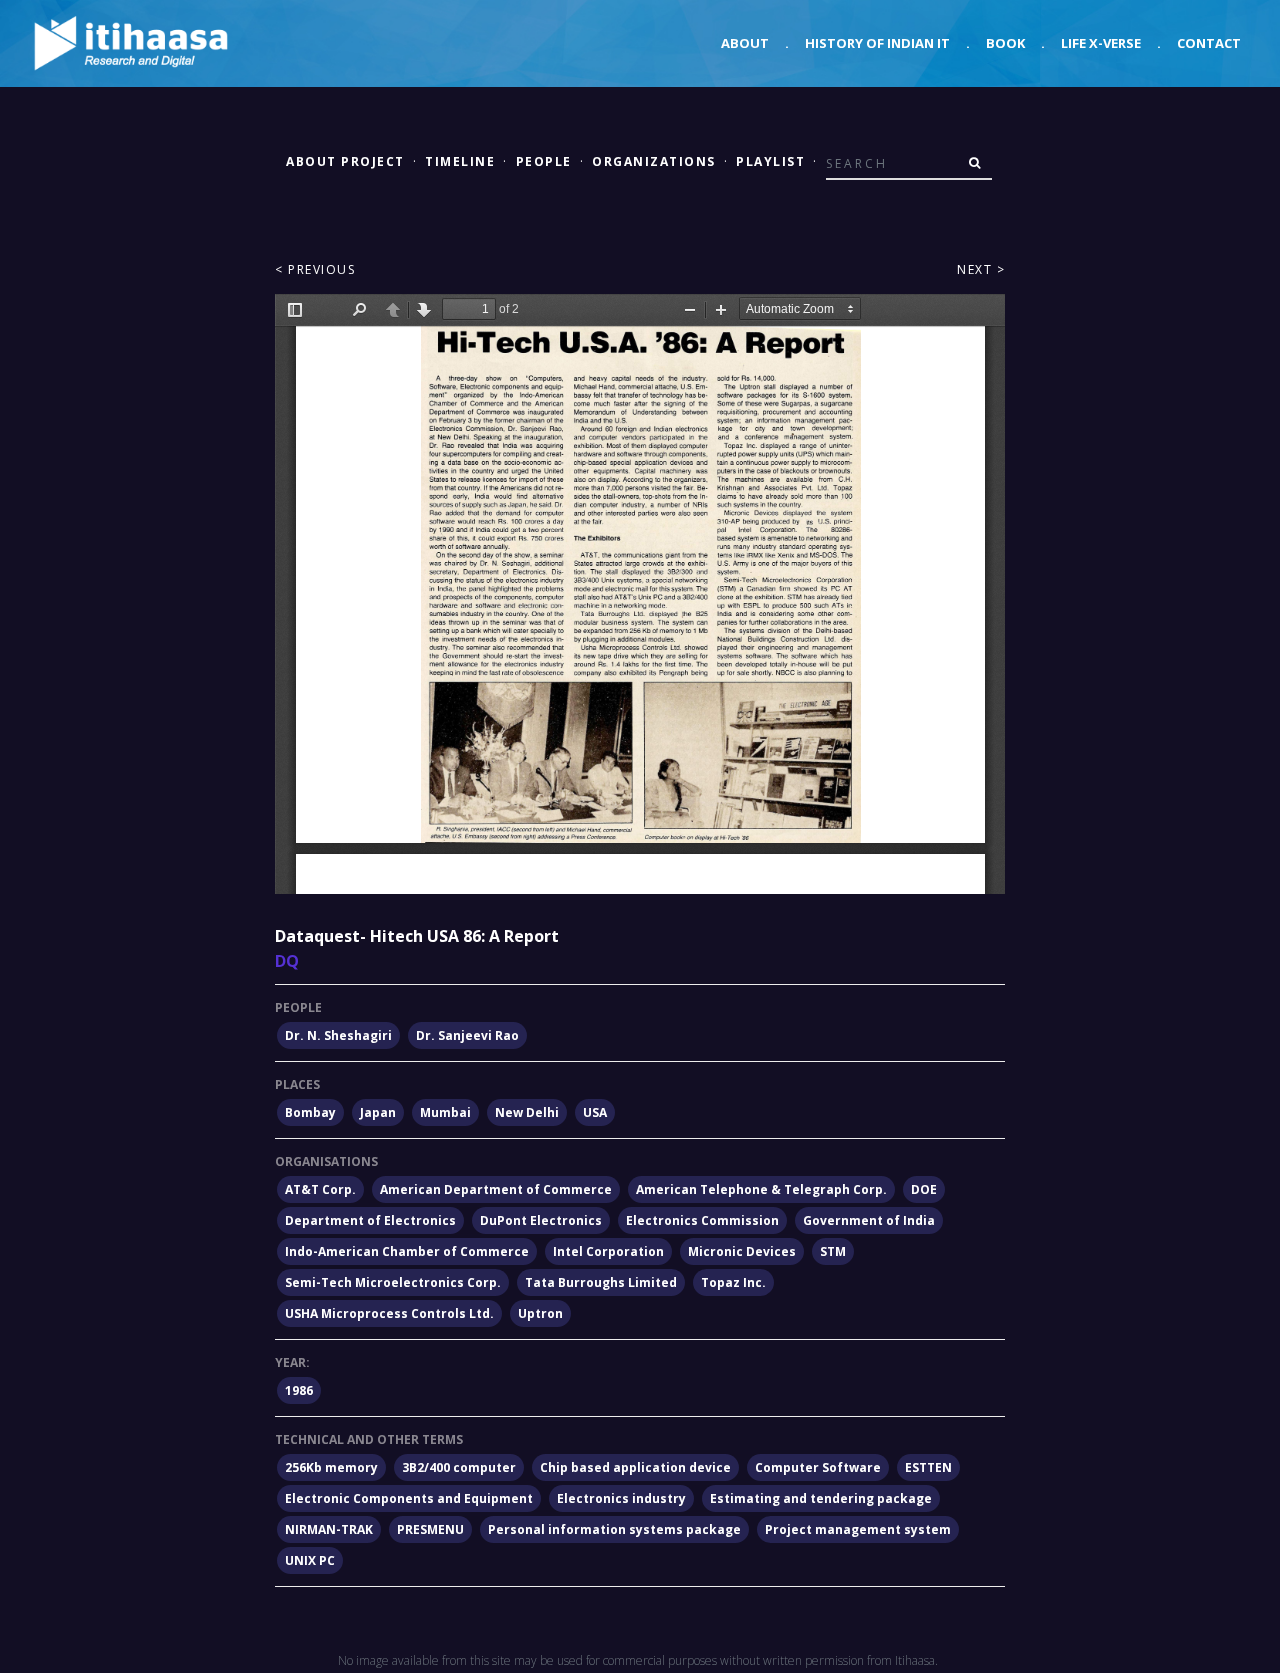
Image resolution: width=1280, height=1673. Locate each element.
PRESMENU (430, 1529)
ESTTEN (928, 1467)
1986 (299, 1390)
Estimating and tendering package (821, 1498)
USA (595, 1112)
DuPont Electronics (541, 1220)
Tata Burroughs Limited (601, 1282)
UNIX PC (310, 1560)
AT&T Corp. (320, 1189)
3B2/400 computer (459, 1467)
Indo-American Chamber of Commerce (407, 1251)
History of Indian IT (877, 43)
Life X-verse (1101, 43)
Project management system (858, 1529)
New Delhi (527, 1112)
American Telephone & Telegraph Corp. (761, 1189)
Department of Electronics (370, 1220)
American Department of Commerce (496, 1189)
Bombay (310, 1112)
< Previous (315, 269)
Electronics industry (621, 1498)
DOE (924, 1189)
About (745, 43)
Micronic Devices (742, 1251)
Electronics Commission (702, 1220)
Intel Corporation (608, 1251)
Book (1005, 43)
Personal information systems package (614, 1529)
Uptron (540, 1313)
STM (833, 1251)
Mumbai (445, 1112)
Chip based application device (635, 1467)
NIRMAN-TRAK (329, 1529)
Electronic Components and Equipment (409, 1498)
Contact (1209, 43)
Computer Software (818, 1467)
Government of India (869, 1220)
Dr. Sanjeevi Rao (467, 1035)
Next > (981, 269)
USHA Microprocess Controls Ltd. (389, 1313)
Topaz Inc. (733, 1282)
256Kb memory (331, 1467)
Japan (378, 1112)
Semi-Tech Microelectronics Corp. (393, 1282)
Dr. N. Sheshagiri (338, 1035)
